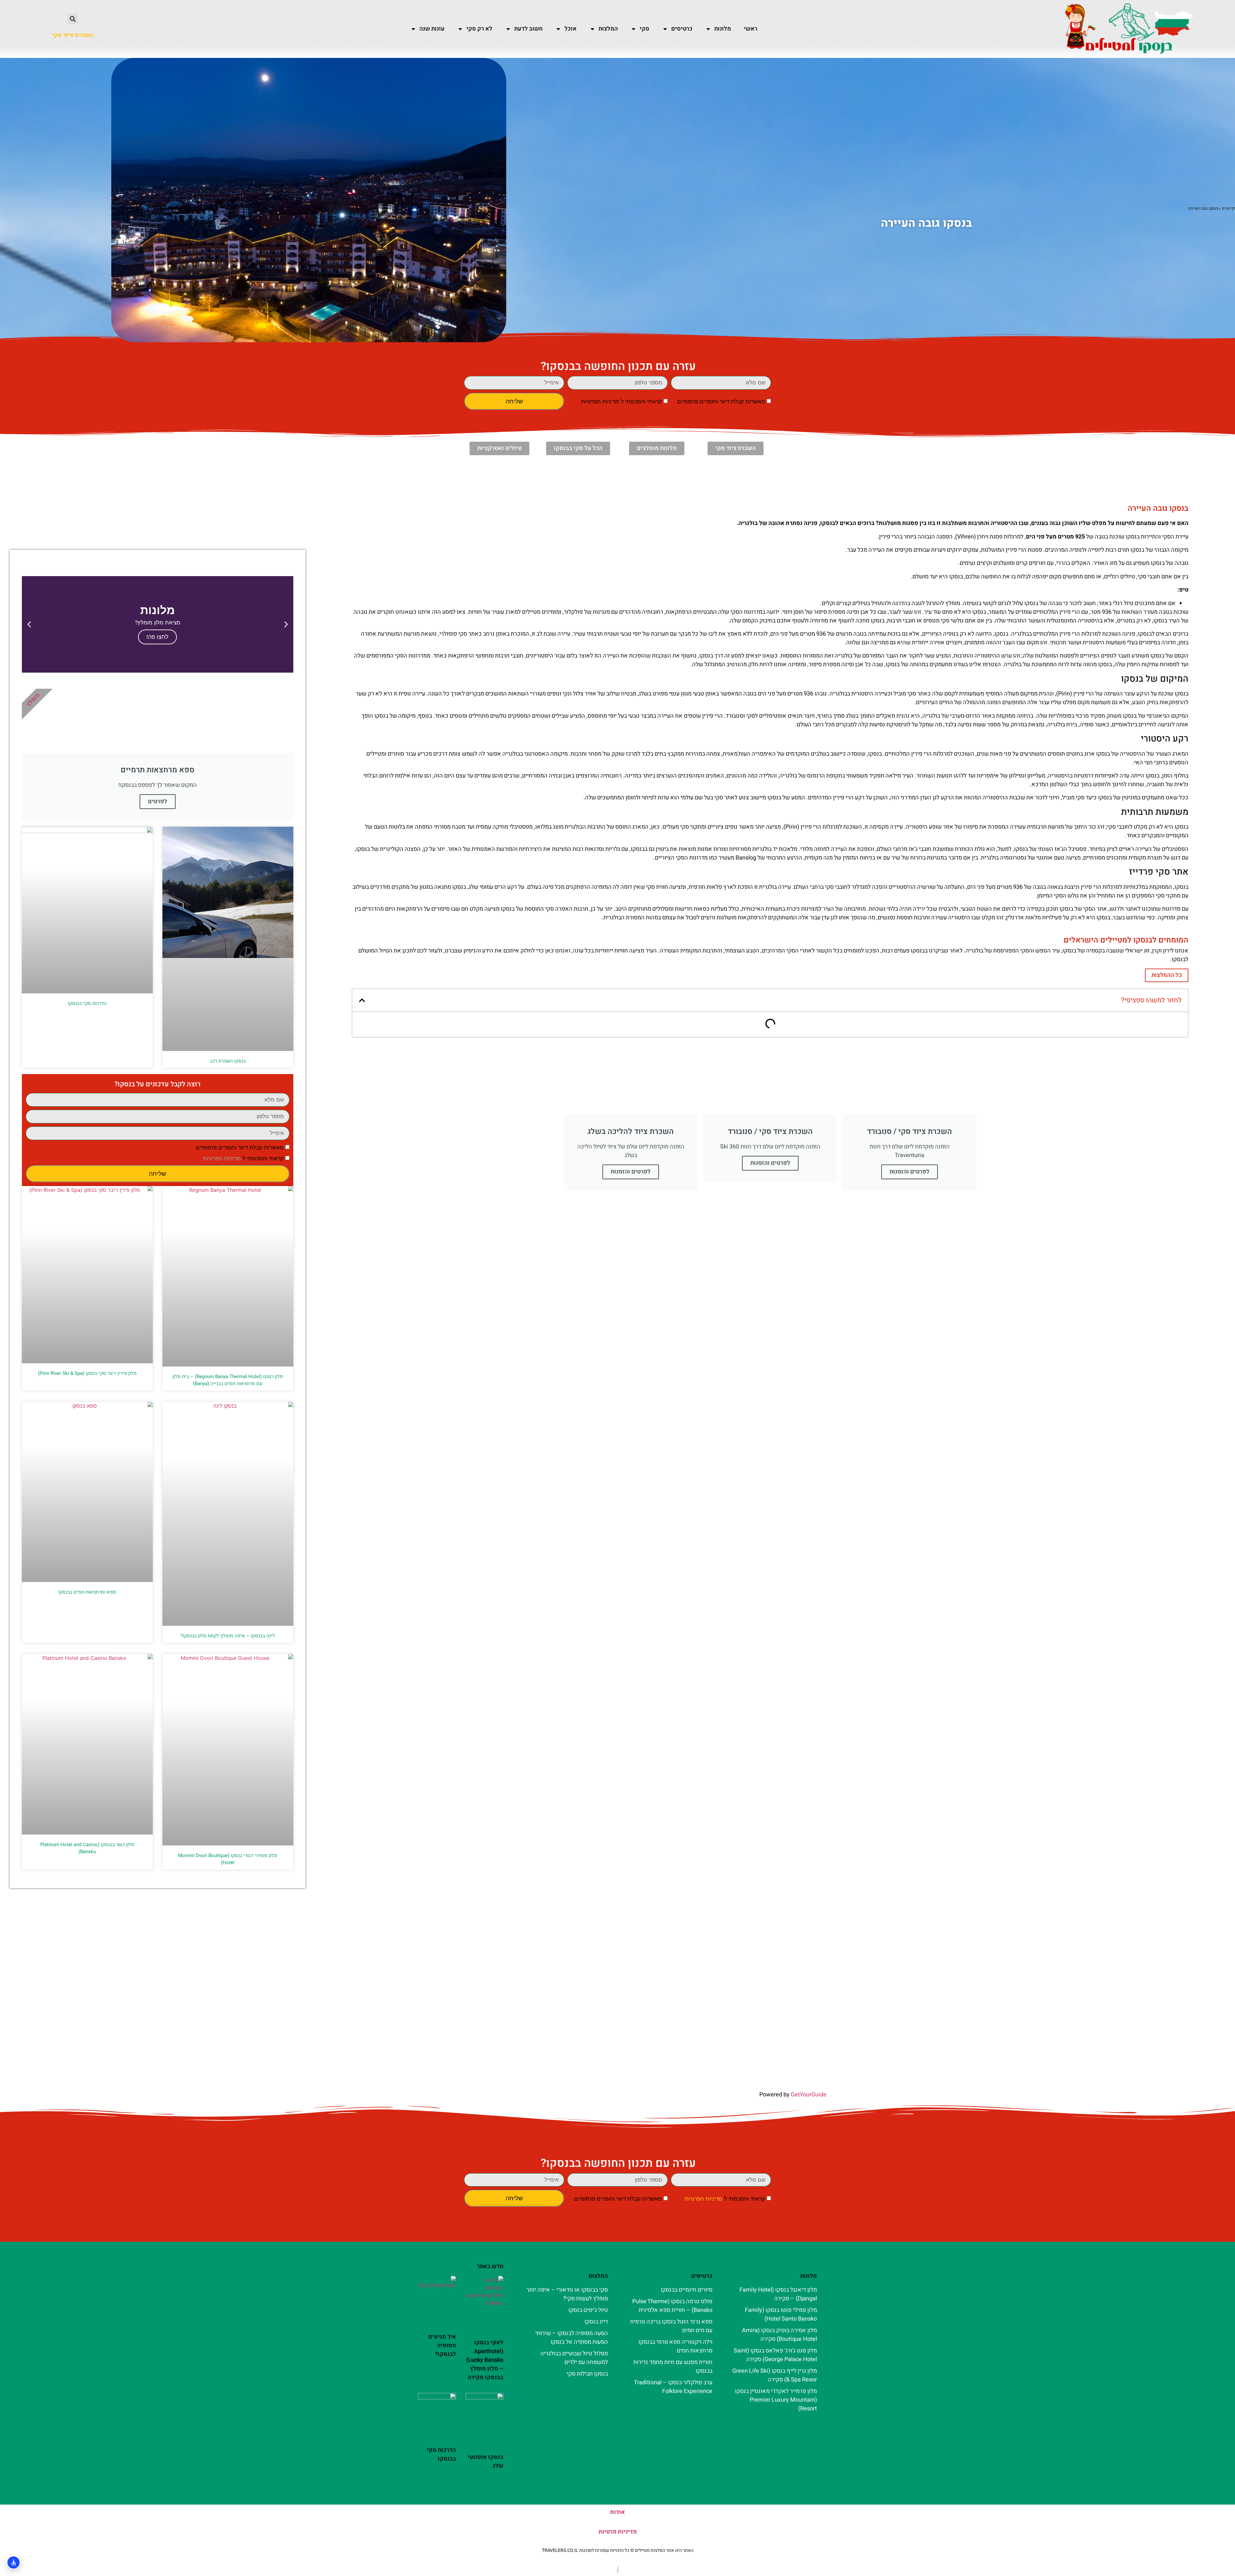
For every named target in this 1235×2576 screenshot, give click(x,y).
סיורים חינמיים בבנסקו (686, 2290)
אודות (617, 2512)
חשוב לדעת (528, 29)
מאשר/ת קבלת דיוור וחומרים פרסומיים (721, 402)
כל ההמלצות (1167, 975)
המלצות (608, 29)
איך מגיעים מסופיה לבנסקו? (442, 2346)
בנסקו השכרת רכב (228, 1061)
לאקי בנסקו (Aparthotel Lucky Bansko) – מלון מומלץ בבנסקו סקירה (485, 2360)
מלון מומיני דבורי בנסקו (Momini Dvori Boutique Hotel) (228, 1859)
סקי (645, 29)
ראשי (751, 29)
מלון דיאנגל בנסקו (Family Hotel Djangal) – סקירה (778, 2294)
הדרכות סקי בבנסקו (87, 1003)
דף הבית (1228, 208)
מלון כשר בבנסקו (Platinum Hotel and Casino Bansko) (87, 1848)
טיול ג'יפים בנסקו (588, 2310)
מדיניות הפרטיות (600, 402)
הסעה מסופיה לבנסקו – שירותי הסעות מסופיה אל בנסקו (572, 2338)
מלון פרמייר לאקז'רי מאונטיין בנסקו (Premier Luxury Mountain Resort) (776, 2400)
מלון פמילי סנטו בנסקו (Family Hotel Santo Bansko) (781, 2314)
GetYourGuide (809, 2095)
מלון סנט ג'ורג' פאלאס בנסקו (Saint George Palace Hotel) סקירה (775, 2355)
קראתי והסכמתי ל (622, 402)
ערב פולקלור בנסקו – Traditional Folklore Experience (673, 2387)
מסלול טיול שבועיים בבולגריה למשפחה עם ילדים (574, 2358)
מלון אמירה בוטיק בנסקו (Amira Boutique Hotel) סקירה (779, 2335)
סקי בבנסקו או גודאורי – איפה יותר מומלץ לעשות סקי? (567, 2294)
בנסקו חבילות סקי (587, 2374)
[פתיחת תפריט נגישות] (14, 2562)
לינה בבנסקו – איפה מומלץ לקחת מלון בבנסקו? (228, 1636)
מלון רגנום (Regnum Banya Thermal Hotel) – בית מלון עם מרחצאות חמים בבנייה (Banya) (228, 1380)
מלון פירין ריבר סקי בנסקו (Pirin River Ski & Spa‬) (87, 1373)
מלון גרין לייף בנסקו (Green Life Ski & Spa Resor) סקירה (775, 2375)
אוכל (571, 29)
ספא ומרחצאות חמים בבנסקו (87, 1592)
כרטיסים (682, 29)
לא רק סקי (479, 29)
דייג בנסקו (596, 2322)
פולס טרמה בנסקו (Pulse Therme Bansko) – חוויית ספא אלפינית (672, 2306)
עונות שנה (432, 29)
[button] (73, 19)
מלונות (723, 29)
